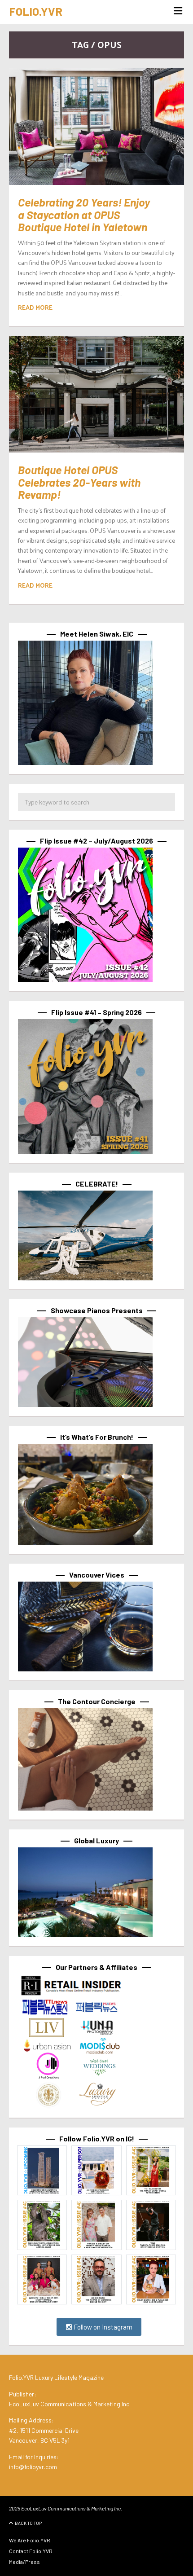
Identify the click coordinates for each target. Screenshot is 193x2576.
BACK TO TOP (28, 2523)
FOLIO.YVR (36, 11)
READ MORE (35, 307)
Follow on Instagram (102, 2327)
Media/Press (24, 2562)
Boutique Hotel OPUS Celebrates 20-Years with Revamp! (79, 482)
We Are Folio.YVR (30, 2540)
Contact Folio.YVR (31, 2551)
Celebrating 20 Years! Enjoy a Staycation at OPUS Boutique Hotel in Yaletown (84, 214)
